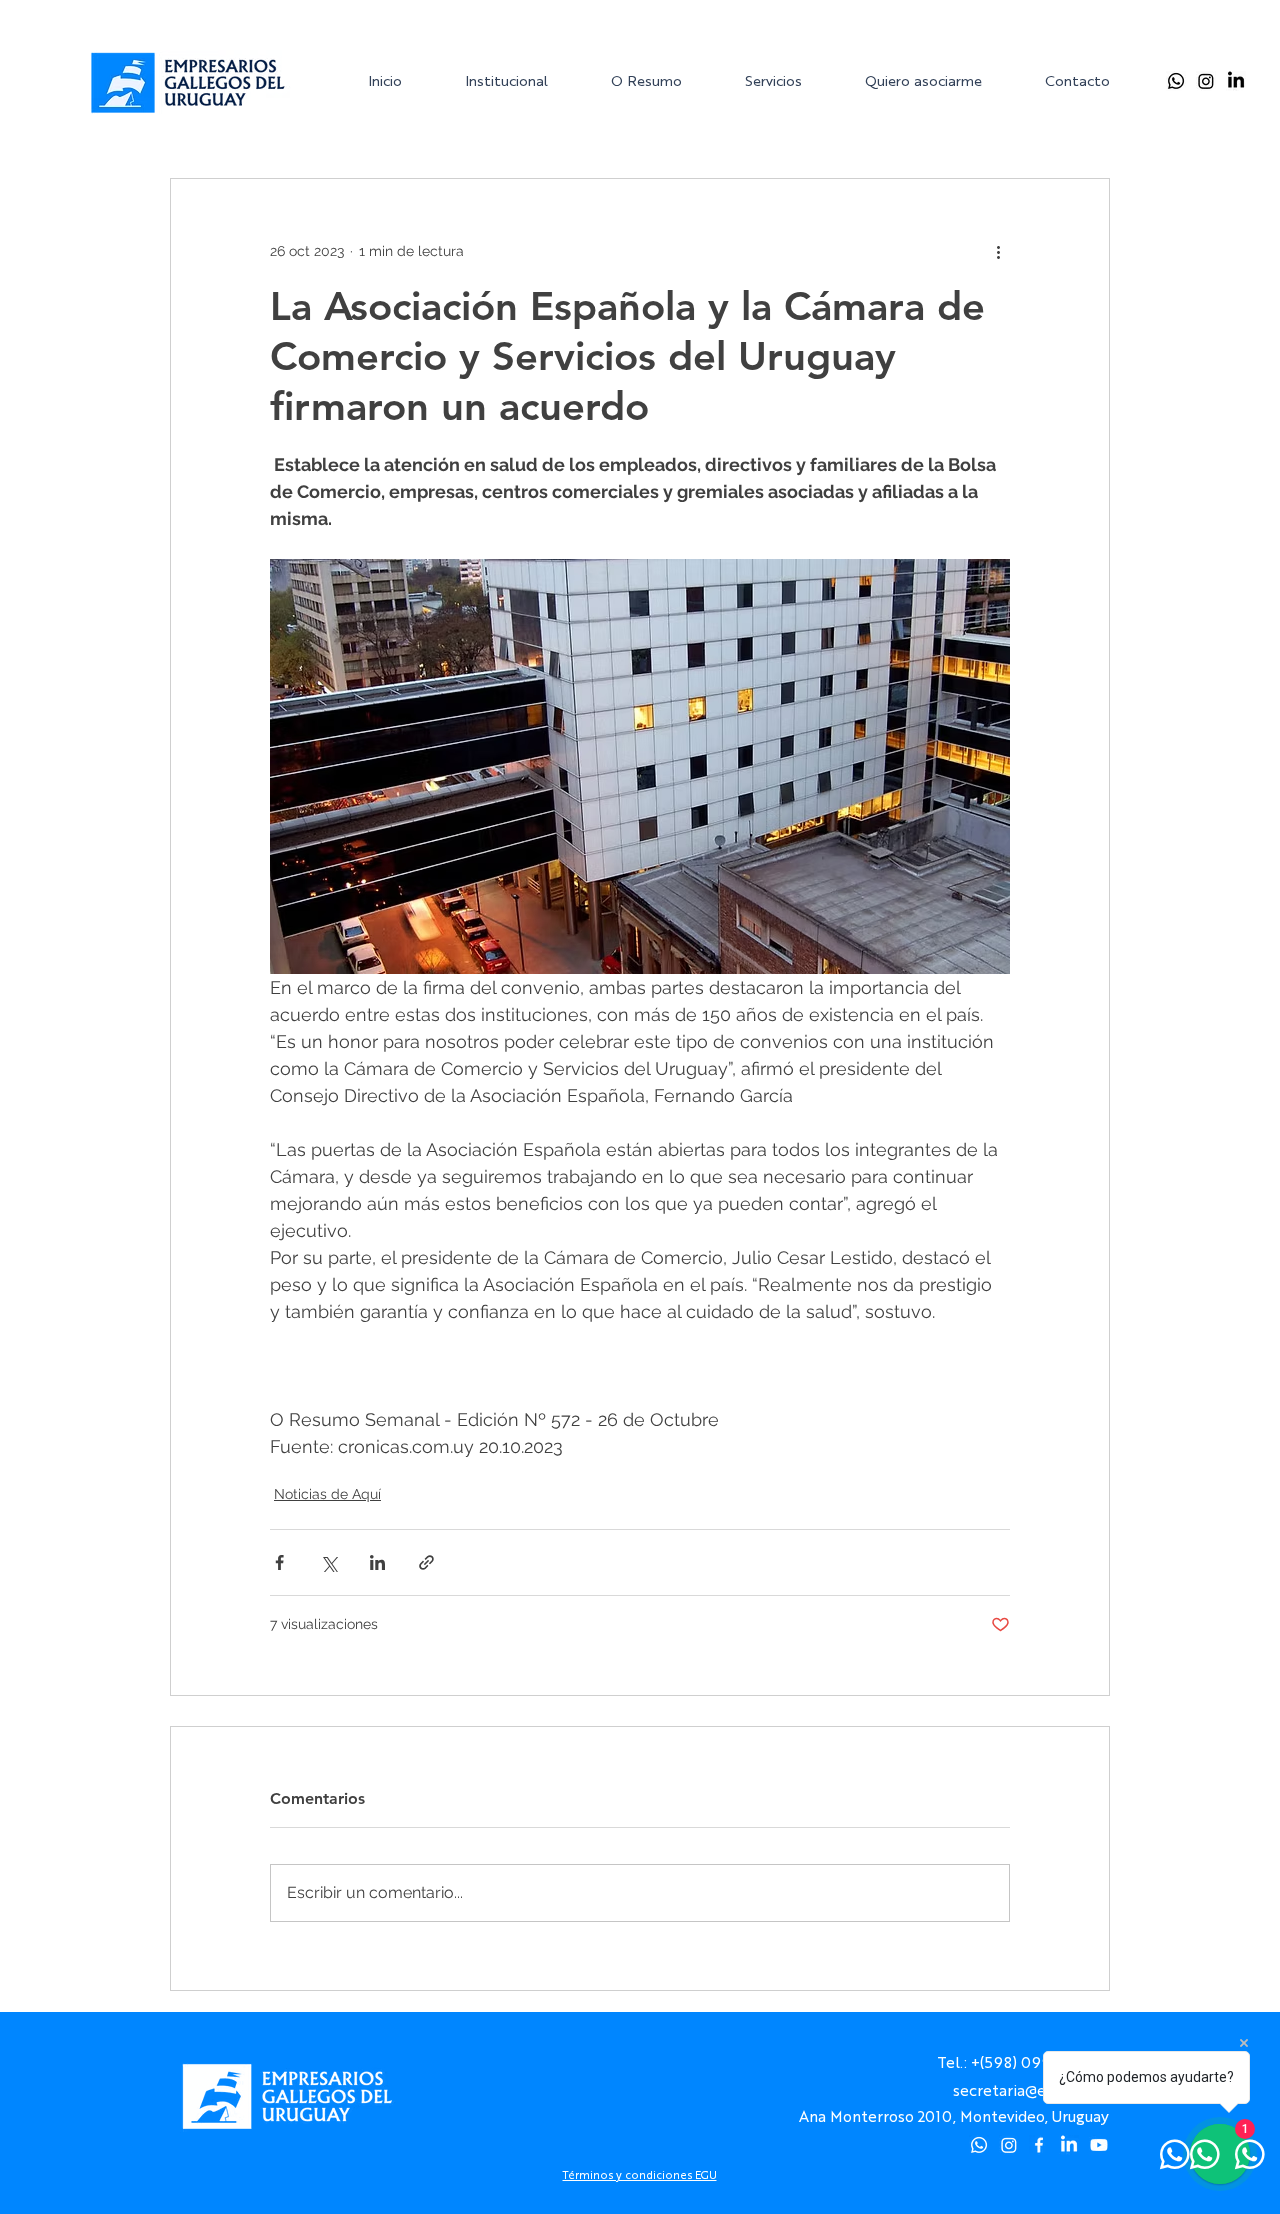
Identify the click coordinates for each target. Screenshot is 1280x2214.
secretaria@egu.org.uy (1031, 2089)
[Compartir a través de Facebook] (279, 1562)
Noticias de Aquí (327, 1494)
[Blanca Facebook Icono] (1039, 2145)
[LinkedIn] (1236, 81)
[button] (522, 80)
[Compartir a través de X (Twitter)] (328, 1562)
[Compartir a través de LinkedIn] (377, 1562)
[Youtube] (1099, 2145)
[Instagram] (1206, 81)
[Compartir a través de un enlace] (426, 1562)
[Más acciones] (998, 251)
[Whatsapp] (1176, 81)
